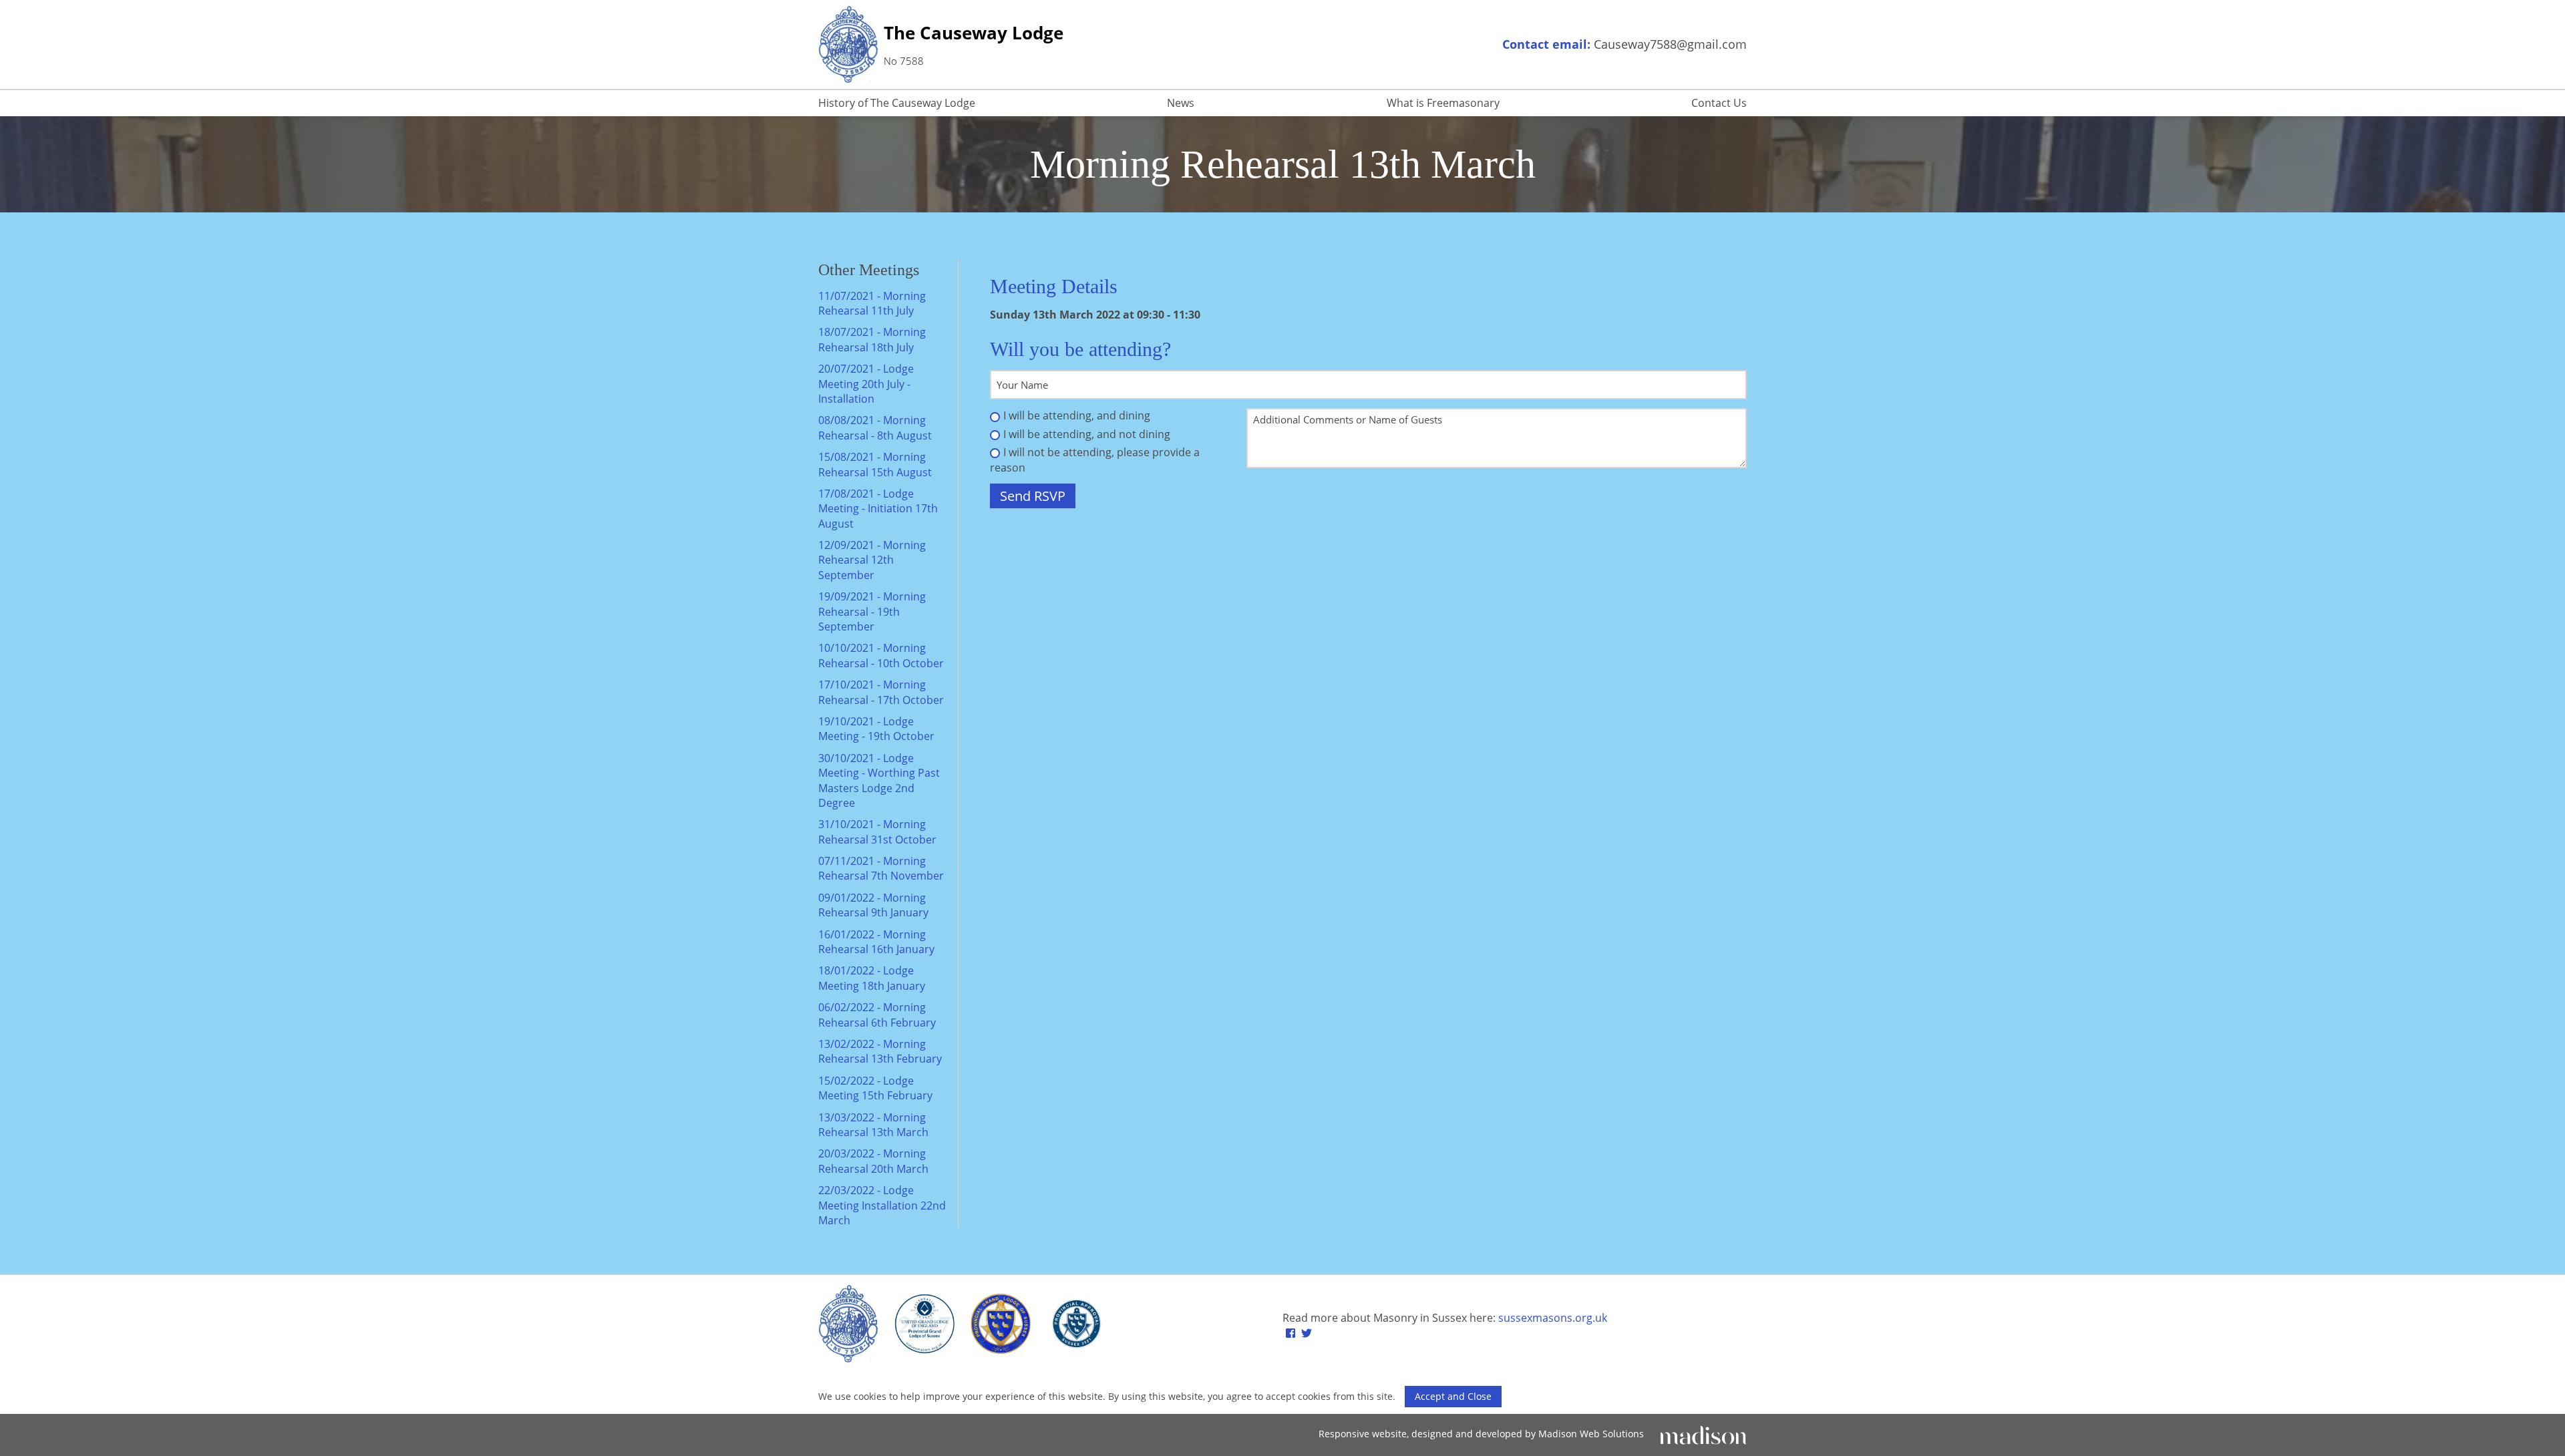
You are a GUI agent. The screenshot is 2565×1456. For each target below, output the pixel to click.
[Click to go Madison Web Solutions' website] (1703, 1434)
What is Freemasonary (1443, 103)
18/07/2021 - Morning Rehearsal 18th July (872, 339)
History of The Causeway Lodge (897, 103)
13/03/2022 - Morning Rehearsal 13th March (873, 1125)
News (1181, 103)
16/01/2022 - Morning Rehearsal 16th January (876, 942)
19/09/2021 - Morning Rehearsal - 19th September (872, 611)
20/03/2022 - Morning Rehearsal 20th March (873, 1161)
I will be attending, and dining (1077, 415)
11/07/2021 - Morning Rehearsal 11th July (872, 303)
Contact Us (1719, 103)
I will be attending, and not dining (1087, 434)
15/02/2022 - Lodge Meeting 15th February (875, 1088)
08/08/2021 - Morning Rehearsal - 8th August (875, 427)
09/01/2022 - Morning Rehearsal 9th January (873, 905)
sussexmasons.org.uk (1553, 1318)
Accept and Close (1453, 1396)
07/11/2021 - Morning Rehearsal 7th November (881, 868)
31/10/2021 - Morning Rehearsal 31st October (877, 832)
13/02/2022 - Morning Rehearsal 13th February (880, 1051)
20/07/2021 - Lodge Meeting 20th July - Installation (866, 384)
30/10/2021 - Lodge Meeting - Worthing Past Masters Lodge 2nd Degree (879, 780)
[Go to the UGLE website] (924, 1326)
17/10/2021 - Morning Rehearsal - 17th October (881, 692)
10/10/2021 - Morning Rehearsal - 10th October (881, 655)
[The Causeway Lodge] (848, 1325)
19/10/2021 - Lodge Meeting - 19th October (876, 729)
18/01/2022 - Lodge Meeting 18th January (872, 978)
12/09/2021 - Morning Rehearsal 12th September (872, 560)
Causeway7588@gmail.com (1670, 44)
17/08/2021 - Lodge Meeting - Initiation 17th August (878, 509)
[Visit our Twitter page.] (1307, 1333)
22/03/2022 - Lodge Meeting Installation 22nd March (882, 1205)
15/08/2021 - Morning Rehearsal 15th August (875, 464)
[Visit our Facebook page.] (1291, 1333)
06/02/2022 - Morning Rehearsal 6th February (877, 1015)
